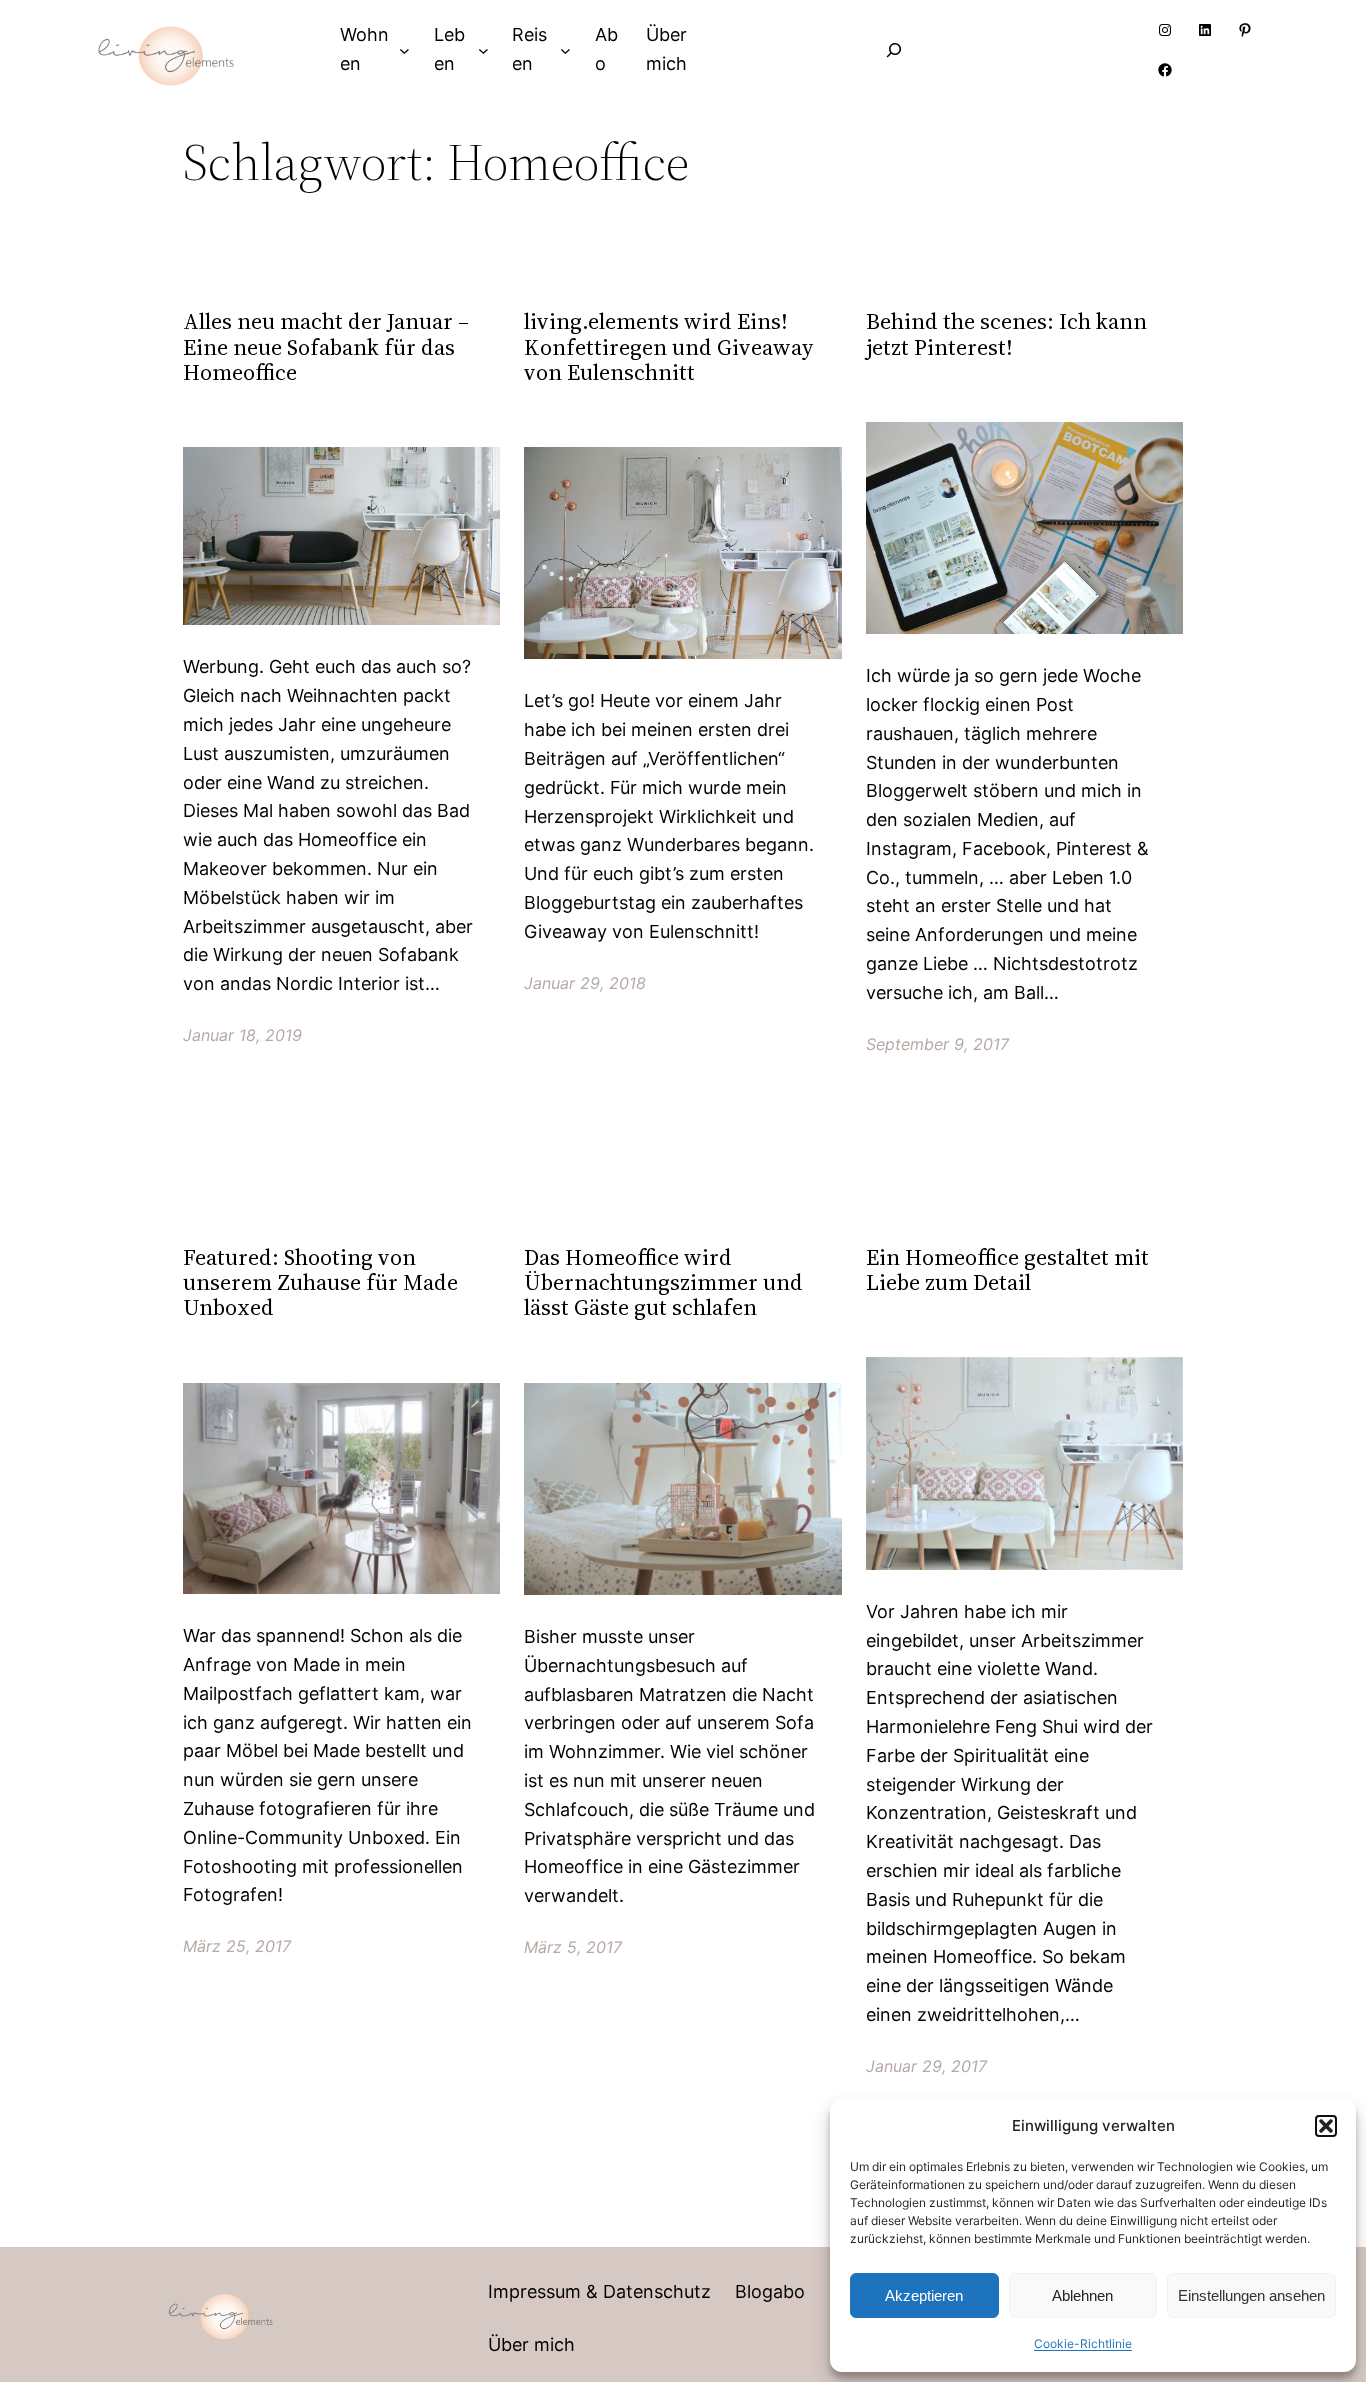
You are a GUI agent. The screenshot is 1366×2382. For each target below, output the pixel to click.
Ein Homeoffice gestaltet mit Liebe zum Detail (1007, 1270)
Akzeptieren (924, 2295)
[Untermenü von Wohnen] (404, 49)
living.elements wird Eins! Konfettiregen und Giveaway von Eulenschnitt (668, 347)
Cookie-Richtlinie (1083, 2343)
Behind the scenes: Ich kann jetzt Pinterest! (1006, 334)
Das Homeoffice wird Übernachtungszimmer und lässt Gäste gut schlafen (663, 1283)
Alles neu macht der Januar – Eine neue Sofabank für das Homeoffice (326, 347)
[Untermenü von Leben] (483, 49)
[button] (1326, 2126)
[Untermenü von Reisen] (565, 49)
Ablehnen (1082, 2295)
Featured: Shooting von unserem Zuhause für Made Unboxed (320, 1283)
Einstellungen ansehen (1251, 2295)
